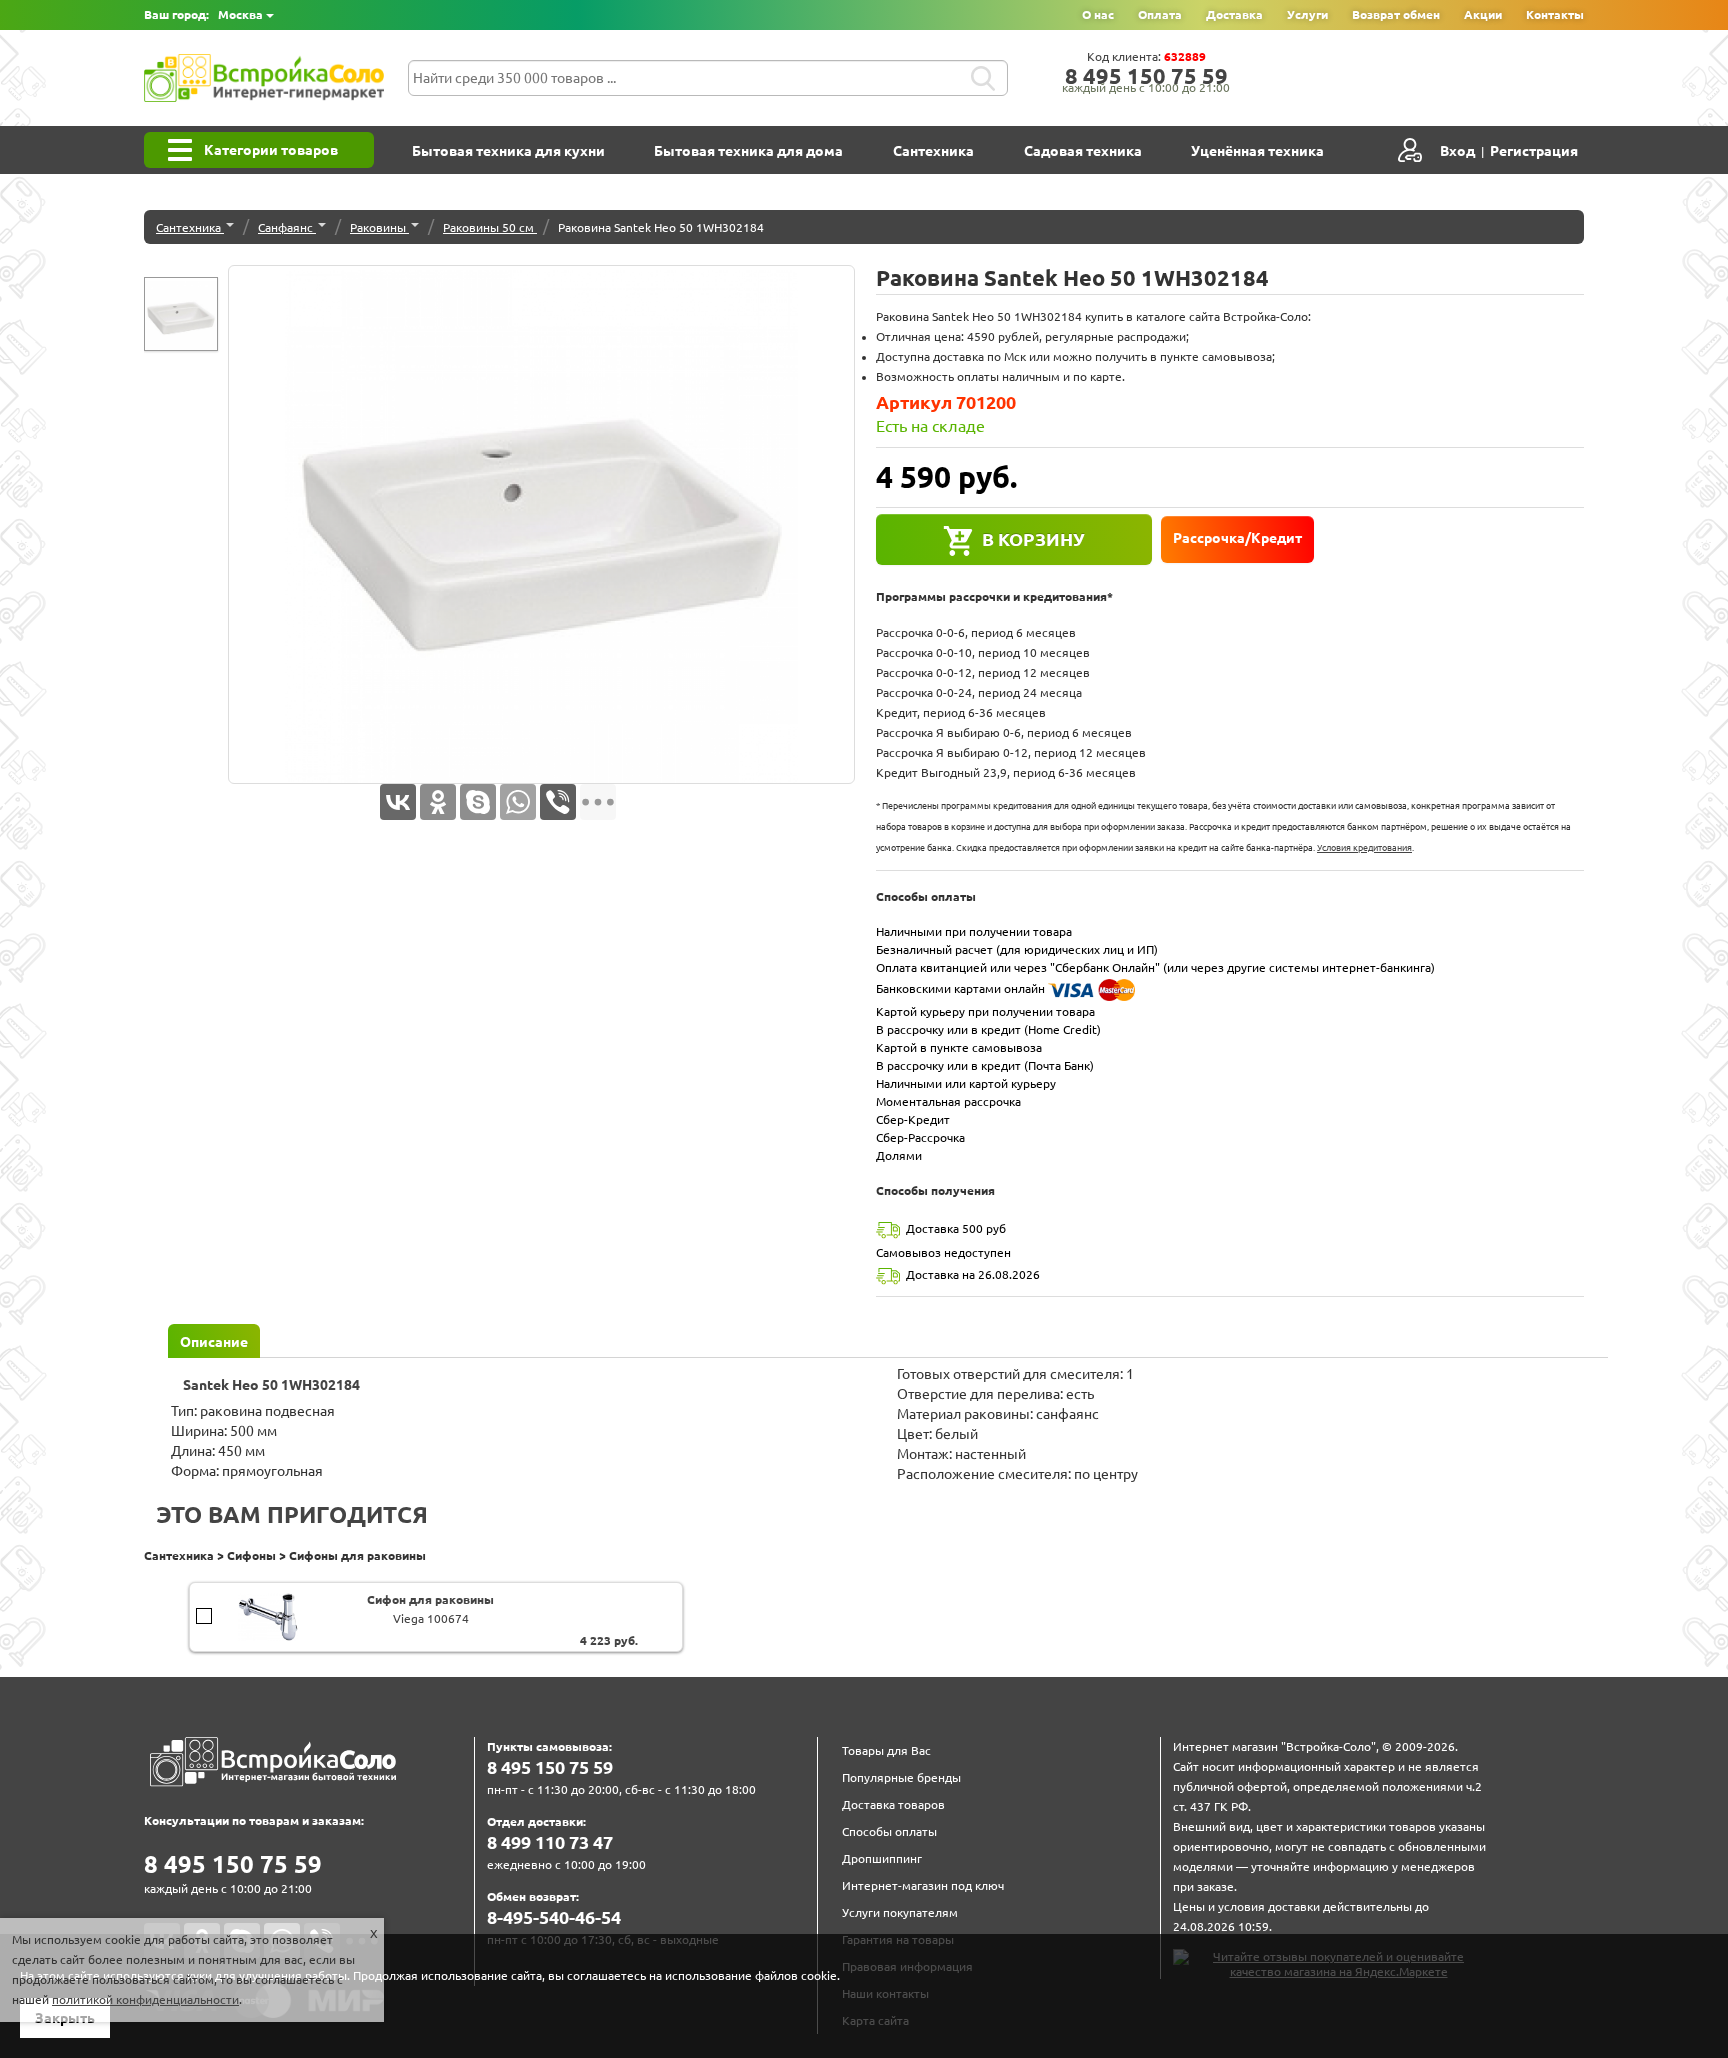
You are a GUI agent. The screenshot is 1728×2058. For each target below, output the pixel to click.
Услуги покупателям (900, 1912)
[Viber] (558, 802)
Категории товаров (271, 150)
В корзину (1033, 539)
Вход (1457, 151)
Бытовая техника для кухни (508, 151)
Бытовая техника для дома (748, 151)
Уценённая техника (1257, 151)
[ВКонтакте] (398, 802)
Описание (214, 1342)
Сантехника (933, 151)
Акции (1483, 14)
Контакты (1555, 14)
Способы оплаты (889, 1831)
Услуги (1307, 14)
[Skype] (478, 802)
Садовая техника (1083, 151)
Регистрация (1534, 151)
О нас (1098, 14)
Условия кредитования (1364, 848)
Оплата (1160, 14)
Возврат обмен (1396, 14)
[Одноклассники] (438, 802)
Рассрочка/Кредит (1237, 538)
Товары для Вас (886, 1750)
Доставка (1234, 14)
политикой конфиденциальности (145, 1999)
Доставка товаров (893, 1804)
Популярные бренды (901, 1777)
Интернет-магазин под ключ (923, 1885)
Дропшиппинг (882, 1858)
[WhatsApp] (518, 802)
